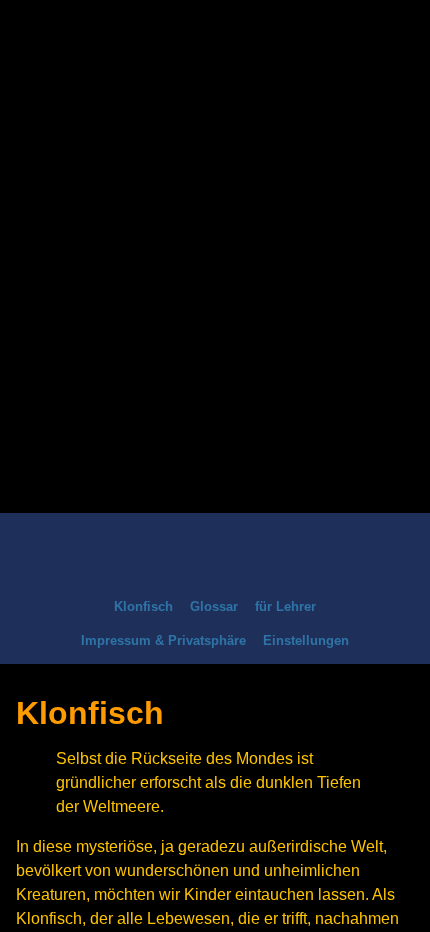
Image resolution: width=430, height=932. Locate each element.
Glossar (214, 606)
